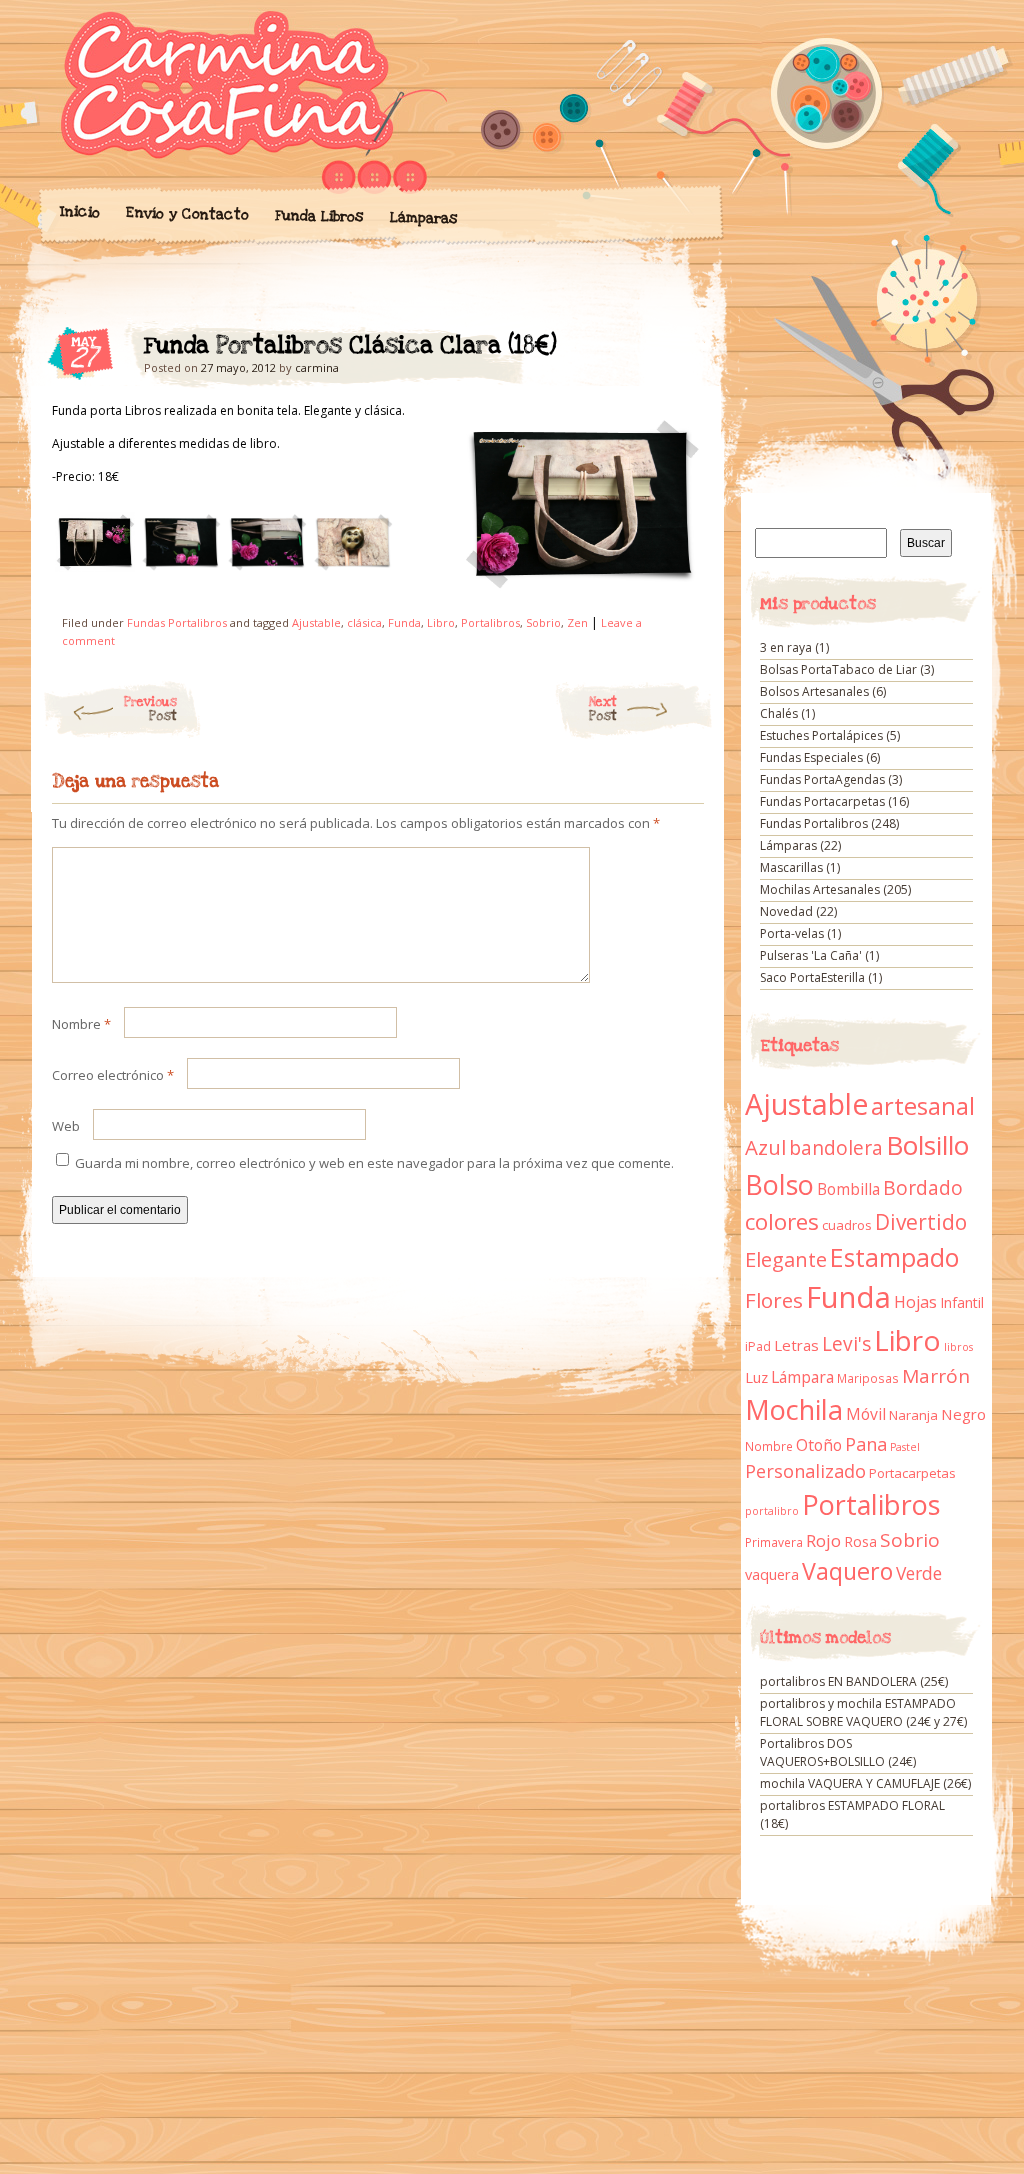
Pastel (905, 1447)
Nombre (81, 1024)
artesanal (923, 1106)
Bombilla (848, 1189)
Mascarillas (791, 867)
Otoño (819, 1445)
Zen (577, 622)
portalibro (772, 1511)
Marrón (936, 1376)
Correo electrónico (113, 1075)
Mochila (794, 1409)
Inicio (79, 212)
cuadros (847, 1225)
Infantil (962, 1302)
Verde (919, 1573)
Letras (796, 1345)
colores (782, 1221)
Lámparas (423, 218)
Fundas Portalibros (177, 622)
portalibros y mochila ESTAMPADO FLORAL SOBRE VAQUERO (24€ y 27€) (863, 1712)
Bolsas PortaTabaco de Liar (838, 669)
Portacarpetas (912, 1473)
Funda (404, 622)
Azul (765, 1147)
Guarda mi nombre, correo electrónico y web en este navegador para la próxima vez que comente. (374, 1163)
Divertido (921, 1222)
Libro (441, 622)
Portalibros (490, 622)
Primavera (774, 1542)
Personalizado (805, 1471)
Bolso (779, 1184)
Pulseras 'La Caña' (811, 955)
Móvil (866, 1414)
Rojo (823, 1540)
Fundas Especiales (811, 757)
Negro (963, 1414)
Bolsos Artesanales (814, 691)
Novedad (786, 911)
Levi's (846, 1344)
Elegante (786, 1259)
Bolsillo (927, 1145)
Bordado (923, 1188)
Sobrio (543, 622)
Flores (774, 1300)
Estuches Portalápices (821, 735)
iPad (758, 1346)
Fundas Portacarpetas (822, 801)
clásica (364, 622)
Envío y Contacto (186, 213)
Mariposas (868, 1378)
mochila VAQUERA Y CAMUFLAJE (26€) (865, 1783)
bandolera (836, 1148)
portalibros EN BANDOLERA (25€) (854, 1681)
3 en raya (786, 647)
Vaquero (847, 1571)
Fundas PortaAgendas (822, 779)
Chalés (779, 713)
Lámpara (802, 1377)
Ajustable (316, 622)
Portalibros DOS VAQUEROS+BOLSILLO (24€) (838, 1752)
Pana (866, 1444)
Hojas (915, 1302)
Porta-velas (792, 933)
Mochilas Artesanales (820, 889)
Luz (756, 1377)
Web (66, 1126)
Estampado (894, 1257)
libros (958, 1347)
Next (603, 709)
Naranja (913, 1415)
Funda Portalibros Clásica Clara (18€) (671, 351)
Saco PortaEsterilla (812, 977)
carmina (317, 367)
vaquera (772, 1574)
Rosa (860, 1541)
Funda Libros (318, 216)
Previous (150, 709)
